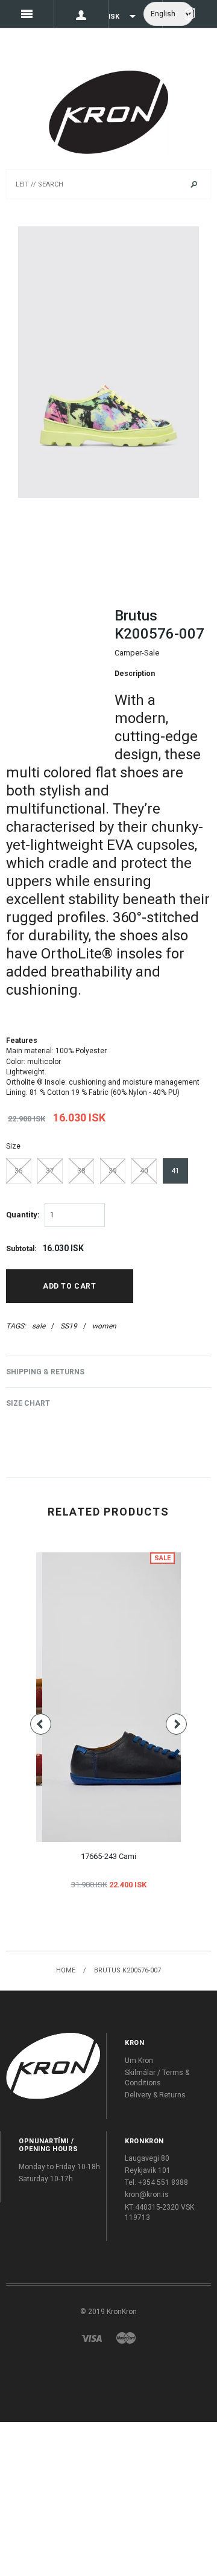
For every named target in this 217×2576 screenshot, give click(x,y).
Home (66, 1970)
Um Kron (139, 2061)
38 (81, 1171)
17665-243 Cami (108, 1856)
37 (50, 1171)
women (104, 1326)
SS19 (69, 1326)
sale (39, 1326)
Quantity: (23, 1215)
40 (144, 1171)
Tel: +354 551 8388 (156, 2182)
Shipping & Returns (45, 1372)
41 (175, 1171)
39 (113, 1171)
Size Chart (28, 1403)
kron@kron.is (147, 2195)
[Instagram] (53, 2065)
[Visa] (92, 2338)
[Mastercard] (126, 2338)
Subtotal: (21, 1249)
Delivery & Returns (155, 2095)
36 (19, 1171)
